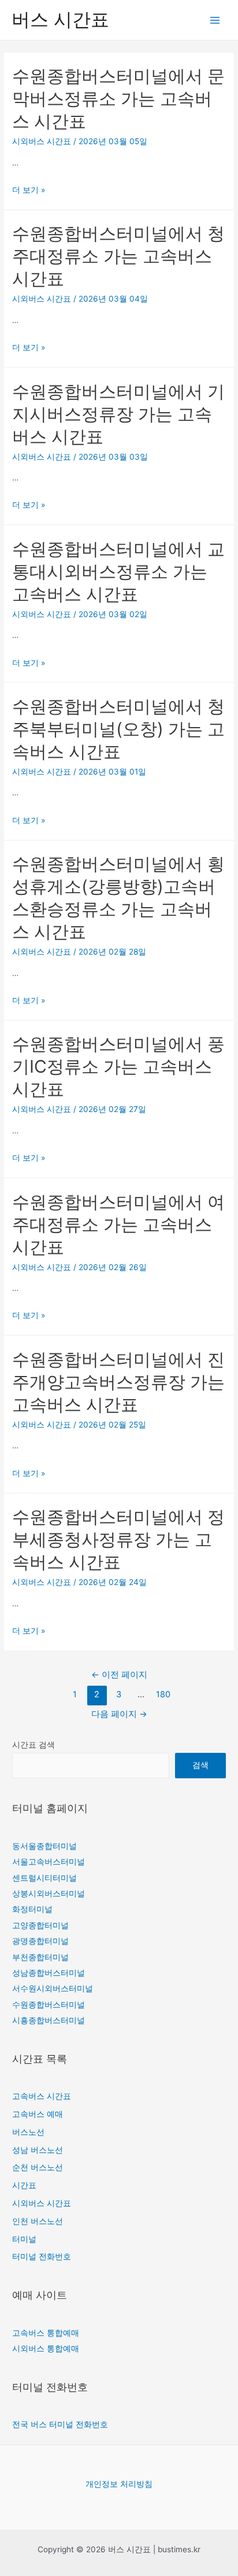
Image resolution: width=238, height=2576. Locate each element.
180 (163, 1694)
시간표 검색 (34, 1745)
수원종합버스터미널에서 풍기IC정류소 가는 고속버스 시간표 (118, 1066)
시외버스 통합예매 (46, 2349)
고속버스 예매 (38, 2114)
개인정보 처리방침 (119, 2484)
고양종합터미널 (40, 1925)
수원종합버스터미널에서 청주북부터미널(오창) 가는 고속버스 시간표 (118, 729)
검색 (200, 1765)
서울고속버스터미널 (49, 1862)
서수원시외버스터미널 (53, 1988)
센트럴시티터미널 (44, 1878)
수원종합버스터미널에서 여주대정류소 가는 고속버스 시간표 (118, 1224)
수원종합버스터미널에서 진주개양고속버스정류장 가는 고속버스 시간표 (118, 1382)
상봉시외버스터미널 (49, 1894)
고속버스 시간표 (42, 2096)
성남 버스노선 (38, 2150)
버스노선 (28, 2132)
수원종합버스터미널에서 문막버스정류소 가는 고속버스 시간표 (118, 98)
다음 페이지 (119, 1714)
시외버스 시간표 (42, 141)
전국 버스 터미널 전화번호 (60, 2424)
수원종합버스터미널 (49, 2005)
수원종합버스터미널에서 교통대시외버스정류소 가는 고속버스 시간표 (118, 571)
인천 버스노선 (38, 2221)
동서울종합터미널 (44, 1846)
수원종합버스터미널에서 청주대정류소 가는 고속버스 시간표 (118, 256)
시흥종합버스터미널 (49, 2020)
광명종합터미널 (40, 1941)
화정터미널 (32, 1909)
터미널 (24, 2239)
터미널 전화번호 (42, 2256)
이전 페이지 (119, 1675)
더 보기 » (29, 190)
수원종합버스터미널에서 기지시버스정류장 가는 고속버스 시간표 (118, 414)
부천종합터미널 (40, 1957)
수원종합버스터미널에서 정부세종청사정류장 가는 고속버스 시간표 (118, 1539)
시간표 (24, 2185)
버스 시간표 (60, 19)
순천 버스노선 (38, 2167)
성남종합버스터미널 (49, 1973)
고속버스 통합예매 (46, 2333)
